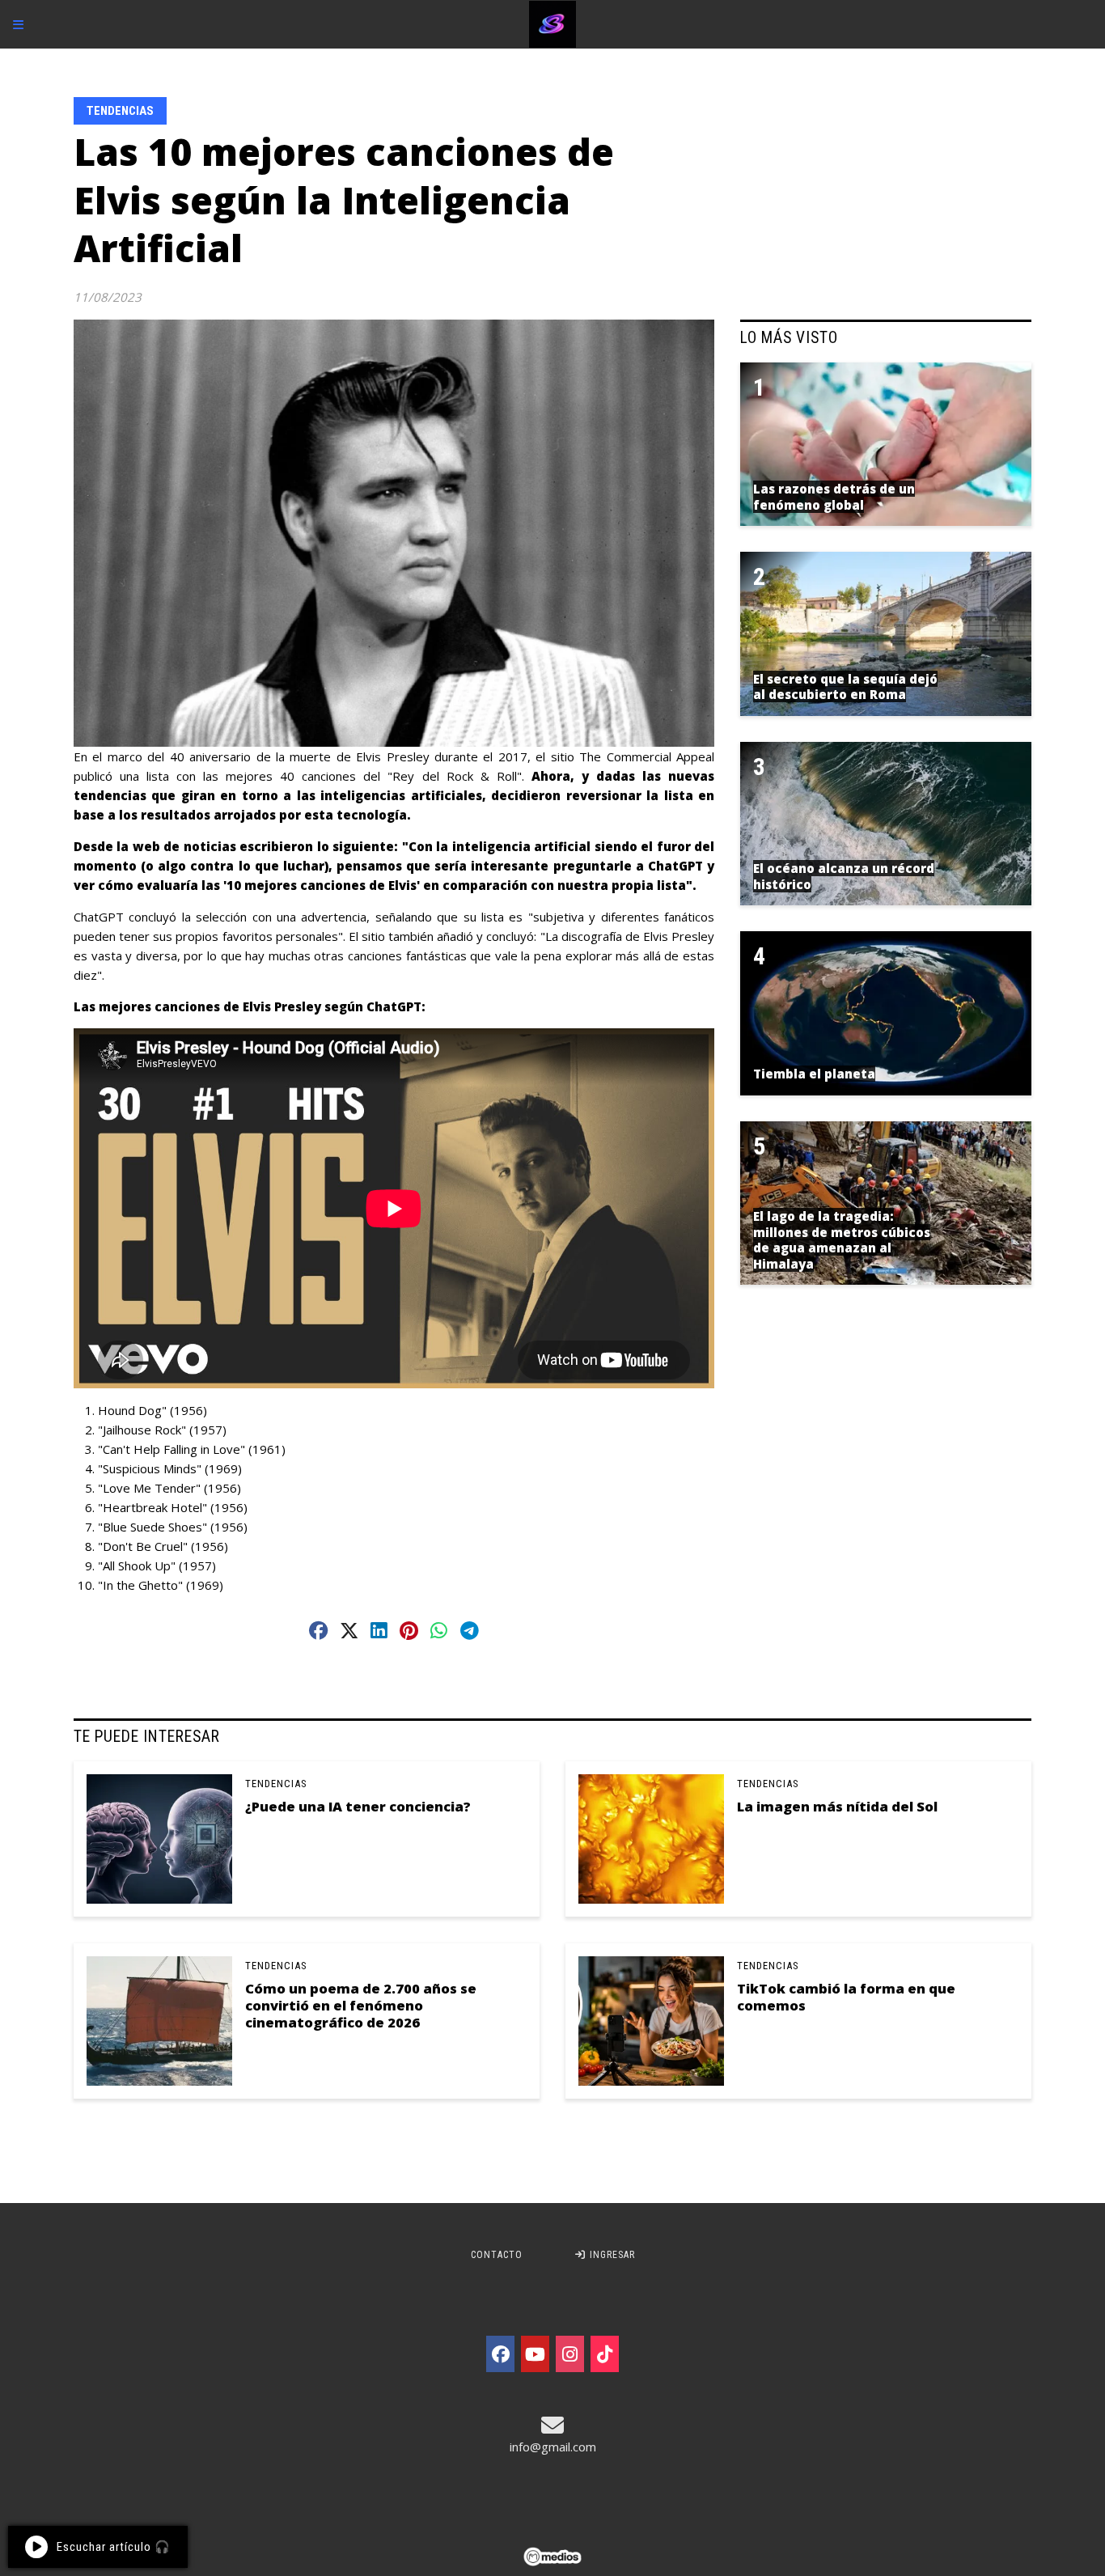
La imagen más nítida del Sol (837, 1806)
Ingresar (611, 2255)
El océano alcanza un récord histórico (844, 876)
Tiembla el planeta (814, 1074)
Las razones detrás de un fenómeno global (834, 497)
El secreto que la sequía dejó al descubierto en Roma (845, 687)
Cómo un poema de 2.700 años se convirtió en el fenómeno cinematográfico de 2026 (361, 2006)
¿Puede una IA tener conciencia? (358, 1806)
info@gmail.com (553, 2447)
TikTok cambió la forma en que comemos (846, 1997)
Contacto (497, 2255)
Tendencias (120, 111)
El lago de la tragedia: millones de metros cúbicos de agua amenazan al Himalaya (842, 1240)
